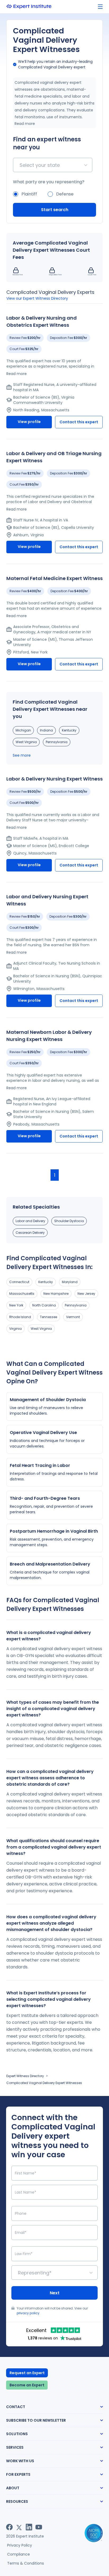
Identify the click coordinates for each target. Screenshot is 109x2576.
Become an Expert (27, 2385)
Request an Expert (27, 2373)
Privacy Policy (20, 2545)
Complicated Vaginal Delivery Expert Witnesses (44, 2083)
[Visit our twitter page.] (19, 2527)
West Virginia (26, 742)
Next (55, 2293)
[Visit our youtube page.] (39, 2527)
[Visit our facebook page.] (9, 2527)
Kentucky (69, 730)
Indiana (46, 730)
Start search (55, 210)
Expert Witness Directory (25, 2076)
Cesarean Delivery (30, 1233)
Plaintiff (29, 194)
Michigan (23, 730)
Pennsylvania (57, 742)
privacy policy (28, 2313)
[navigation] (100, 7)
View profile (29, 422)
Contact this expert (79, 422)
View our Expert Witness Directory (37, 298)
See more (22, 755)
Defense (65, 194)
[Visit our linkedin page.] (29, 2527)
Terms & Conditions (26, 2563)
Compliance (19, 2554)
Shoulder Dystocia (69, 1221)
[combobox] (20, 165)
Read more (25, 124)
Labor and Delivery (30, 1221)
